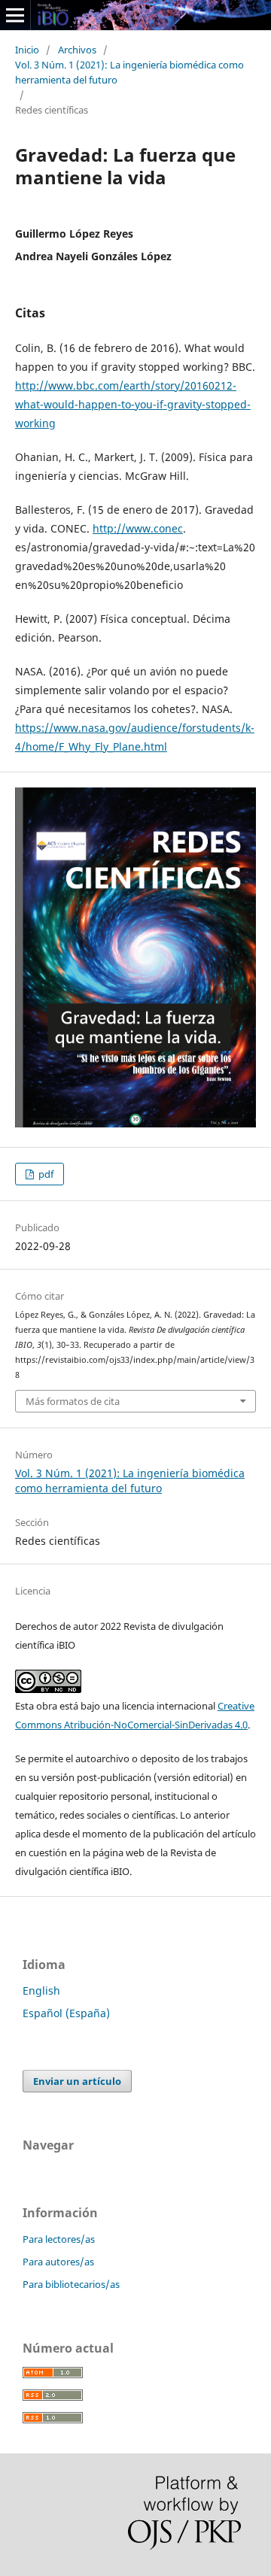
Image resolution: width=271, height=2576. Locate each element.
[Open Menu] (15, 15)
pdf (45, 1174)
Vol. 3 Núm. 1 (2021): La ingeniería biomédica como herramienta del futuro (129, 72)
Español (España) (66, 2013)
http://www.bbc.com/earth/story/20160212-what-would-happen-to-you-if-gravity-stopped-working (133, 404)
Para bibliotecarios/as (71, 2284)
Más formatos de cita (73, 1401)
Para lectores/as (59, 2239)
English (41, 1990)
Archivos (77, 50)
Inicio (27, 50)
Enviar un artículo (77, 2081)
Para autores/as (58, 2262)
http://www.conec (138, 528)
